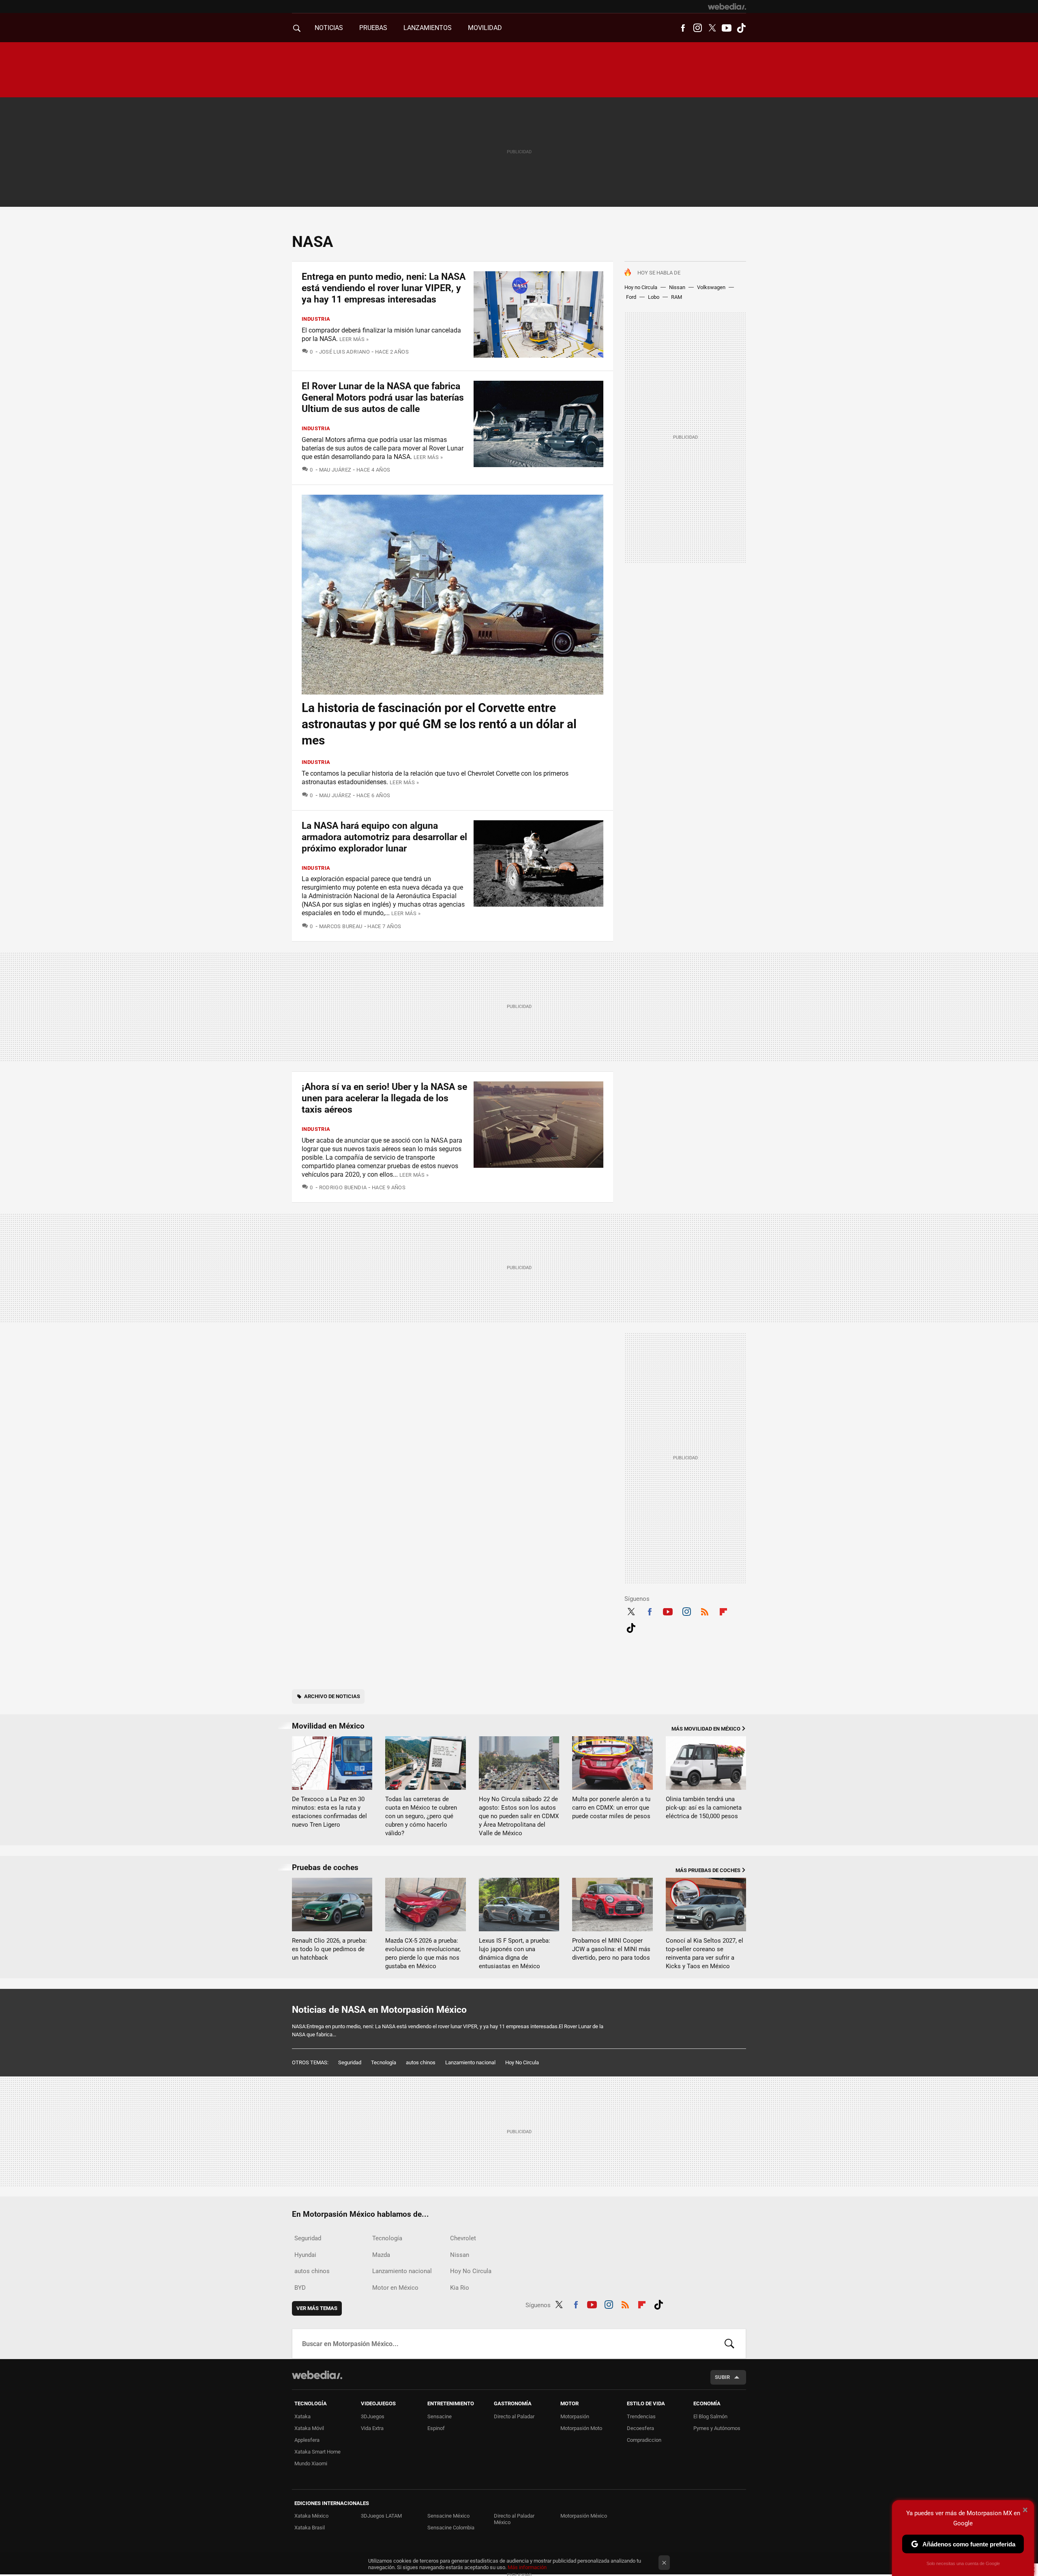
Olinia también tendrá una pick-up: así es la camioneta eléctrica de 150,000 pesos (704, 1808)
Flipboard (723, 1611)
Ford (631, 297)
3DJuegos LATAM (381, 2516)
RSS (705, 1611)
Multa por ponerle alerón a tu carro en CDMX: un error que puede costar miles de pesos (611, 1808)
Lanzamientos (428, 28)
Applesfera (307, 2440)
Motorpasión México (584, 2516)
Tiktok (741, 28)
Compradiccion (644, 2440)
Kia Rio (460, 2288)
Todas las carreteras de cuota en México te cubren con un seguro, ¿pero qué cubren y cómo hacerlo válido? (421, 1816)
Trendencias (641, 2416)
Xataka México (311, 2516)
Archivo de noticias (332, 1696)
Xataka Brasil (310, 2528)
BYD (300, 2288)
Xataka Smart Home (317, 2452)
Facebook (683, 28)
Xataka (302, 2416)
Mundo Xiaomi (311, 2463)
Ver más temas (317, 2308)
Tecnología (384, 2062)
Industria (316, 319)
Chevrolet (463, 2238)
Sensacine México (448, 2516)
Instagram (697, 28)
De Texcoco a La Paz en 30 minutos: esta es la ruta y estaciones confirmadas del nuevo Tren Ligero (329, 1812)
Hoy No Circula (522, 2062)
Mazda (381, 2255)
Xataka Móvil (309, 2428)
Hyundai (305, 2255)
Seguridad (350, 2062)
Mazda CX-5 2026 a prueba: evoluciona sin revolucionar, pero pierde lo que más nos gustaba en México (423, 1953)
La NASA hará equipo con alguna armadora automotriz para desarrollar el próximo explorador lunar (384, 837)
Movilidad (485, 28)
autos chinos (421, 2062)
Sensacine (440, 2416)
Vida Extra (372, 2428)
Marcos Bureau (341, 926)
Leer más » (354, 339)
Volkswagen (711, 287)
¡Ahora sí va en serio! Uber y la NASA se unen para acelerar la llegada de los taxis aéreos (384, 1098)
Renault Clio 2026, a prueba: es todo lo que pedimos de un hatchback (329, 1949)
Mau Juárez (335, 470)
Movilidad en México (328, 1726)
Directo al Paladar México (514, 2519)
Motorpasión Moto (581, 2428)
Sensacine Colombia (451, 2528)
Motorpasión (575, 2416)
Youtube (727, 28)
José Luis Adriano (344, 352)
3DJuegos (373, 2416)
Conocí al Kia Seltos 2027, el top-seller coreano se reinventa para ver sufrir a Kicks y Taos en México (705, 1953)
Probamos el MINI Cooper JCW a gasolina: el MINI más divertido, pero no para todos (611, 1949)
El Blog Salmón (710, 2416)
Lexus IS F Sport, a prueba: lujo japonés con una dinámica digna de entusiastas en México (515, 1953)
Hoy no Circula (641, 287)
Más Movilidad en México (706, 1729)
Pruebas (373, 28)
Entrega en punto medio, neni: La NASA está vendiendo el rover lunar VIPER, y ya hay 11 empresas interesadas (384, 288)
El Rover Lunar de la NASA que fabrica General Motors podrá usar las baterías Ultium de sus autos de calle (383, 398)
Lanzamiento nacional (470, 2062)
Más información (527, 2567)
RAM (677, 297)
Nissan (677, 287)
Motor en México (395, 2288)
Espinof (436, 2428)
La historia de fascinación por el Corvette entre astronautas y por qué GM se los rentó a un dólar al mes (439, 724)
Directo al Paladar (514, 2416)
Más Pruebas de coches (708, 1870)
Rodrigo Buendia (343, 1187)
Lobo (654, 297)
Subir (722, 2377)
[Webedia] (727, 6)
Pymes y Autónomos (717, 2428)
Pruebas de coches (325, 1867)
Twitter (712, 28)
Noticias (329, 28)
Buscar (729, 2344)
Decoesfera (640, 2428)
